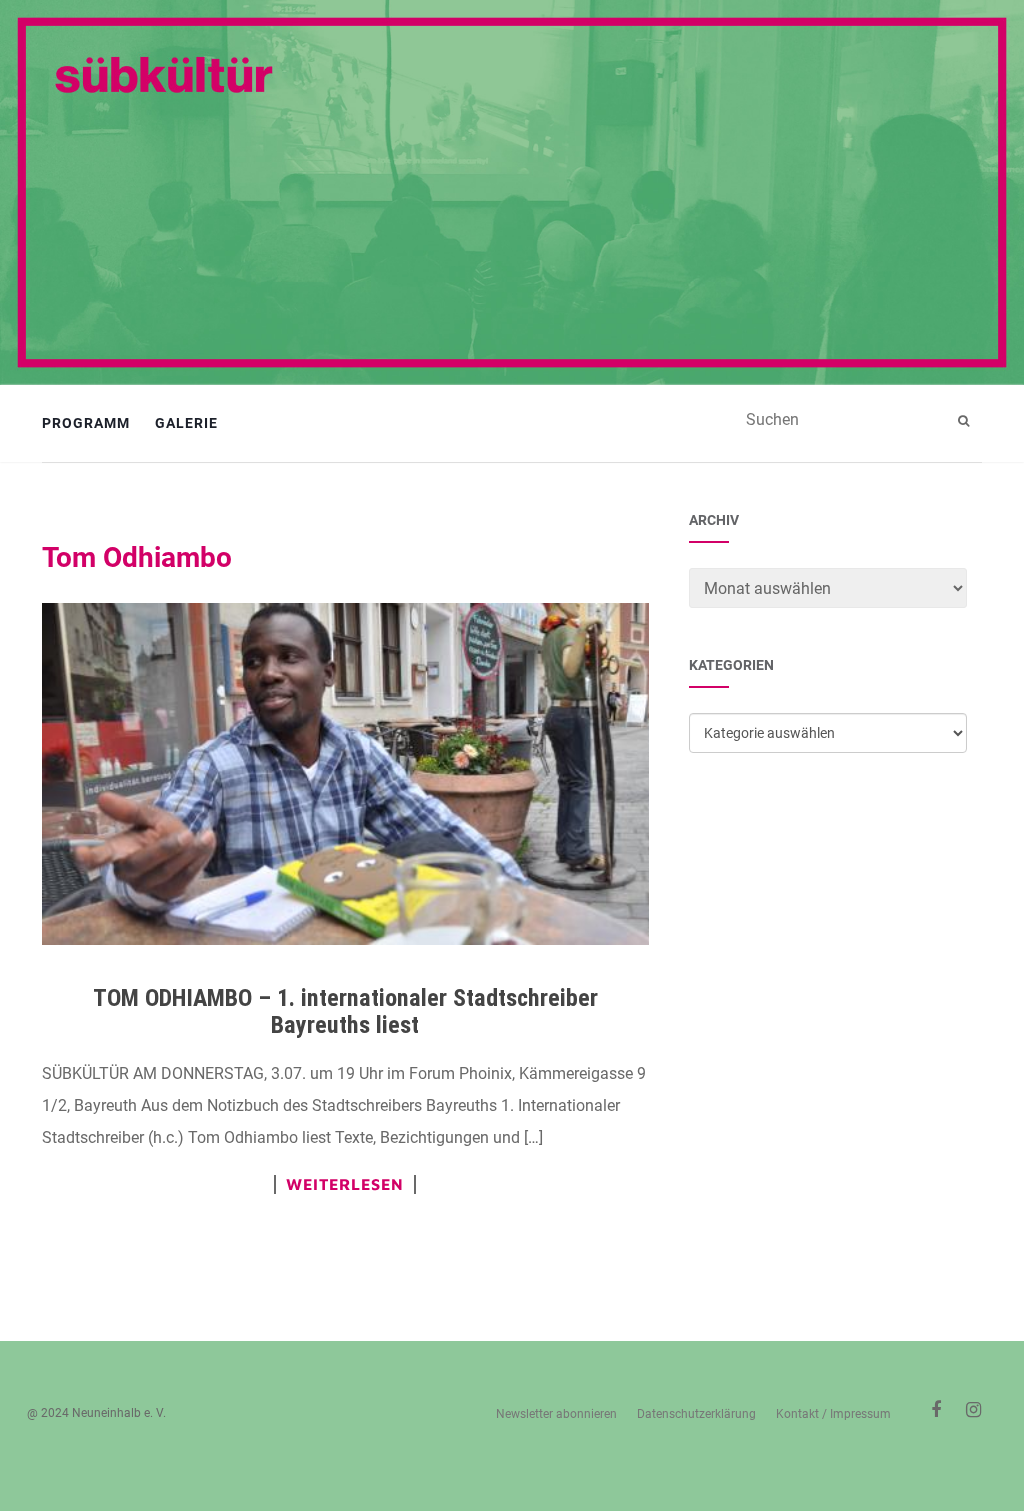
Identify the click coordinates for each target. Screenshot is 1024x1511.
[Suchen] (966, 421)
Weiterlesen (345, 1184)
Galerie (186, 423)
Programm (86, 423)
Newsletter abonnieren (556, 1414)
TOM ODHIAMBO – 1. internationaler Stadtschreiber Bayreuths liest (345, 1011)
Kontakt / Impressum (833, 1414)
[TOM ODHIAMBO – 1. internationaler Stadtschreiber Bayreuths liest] (345, 774)
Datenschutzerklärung (696, 1414)
